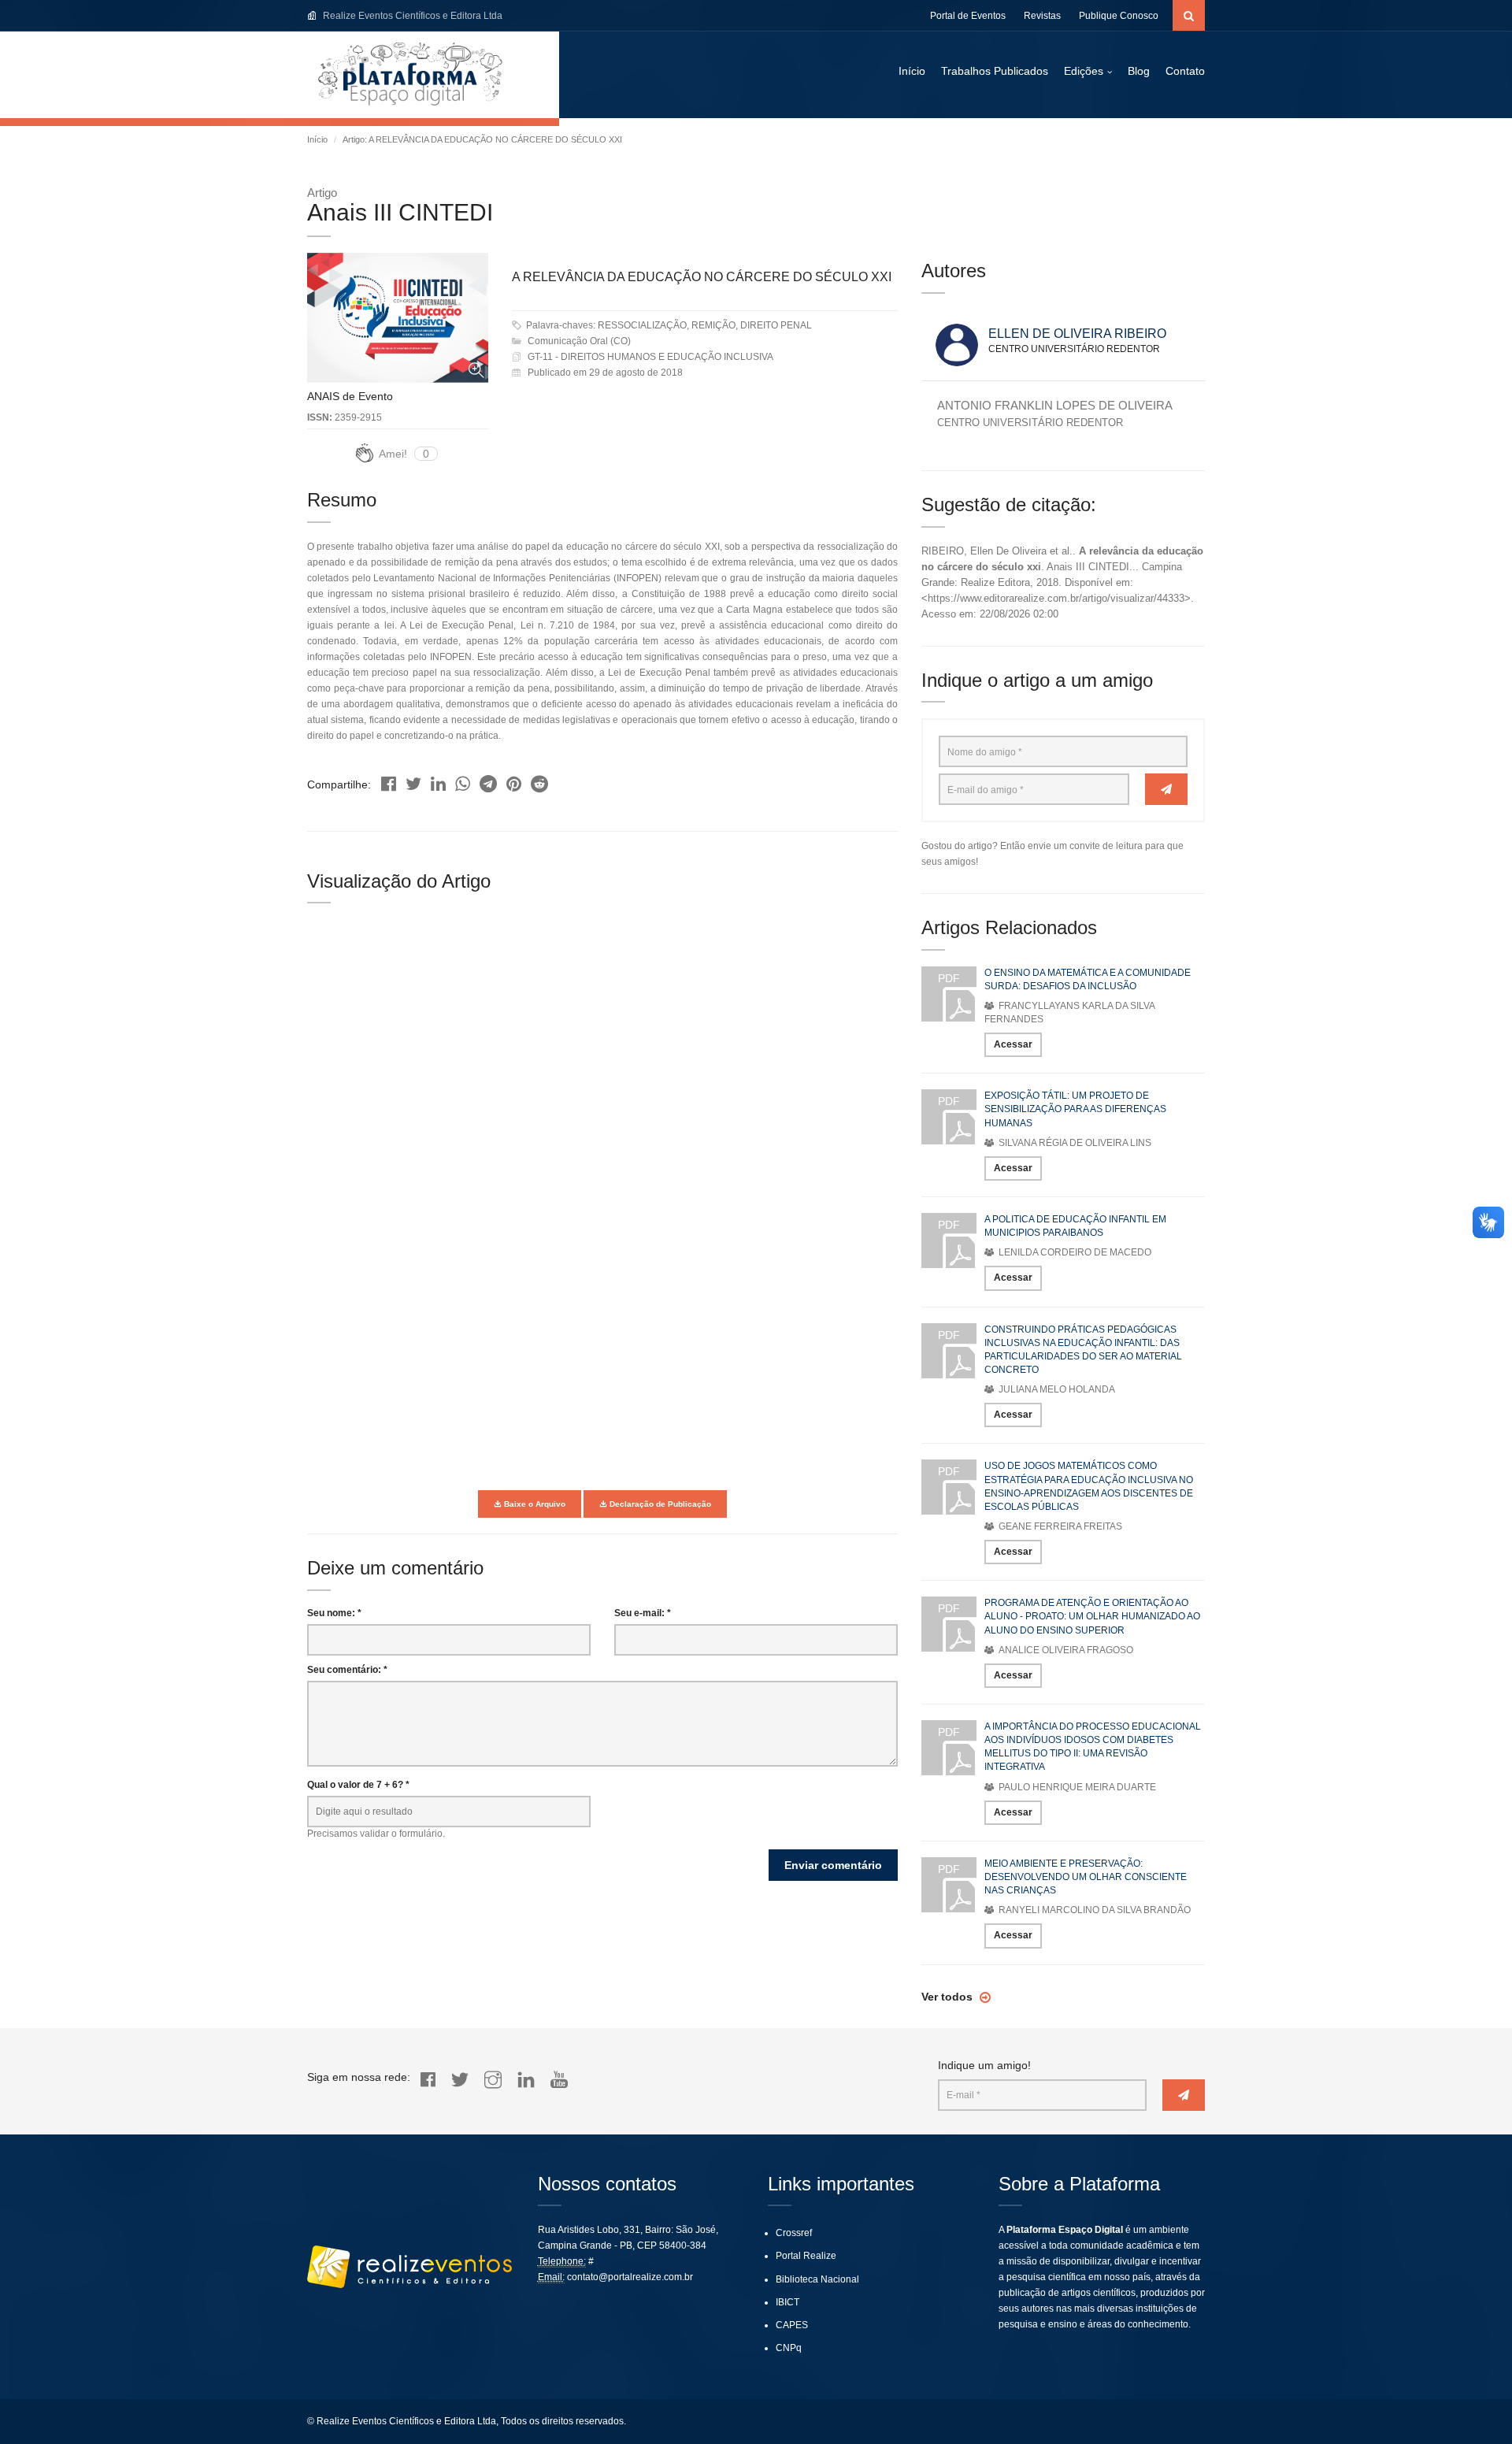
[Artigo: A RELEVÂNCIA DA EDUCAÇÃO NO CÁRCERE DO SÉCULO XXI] (389, 780)
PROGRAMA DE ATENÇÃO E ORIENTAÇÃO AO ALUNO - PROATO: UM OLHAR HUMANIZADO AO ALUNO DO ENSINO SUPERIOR (1092, 1616)
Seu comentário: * (347, 1670)
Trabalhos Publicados (995, 71)
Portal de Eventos (968, 16)
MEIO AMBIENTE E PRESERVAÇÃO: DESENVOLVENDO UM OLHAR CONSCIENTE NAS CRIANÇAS (1086, 1877)
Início (912, 71)
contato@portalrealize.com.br (630, 2277)
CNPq (789, 2348)
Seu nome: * (334, 1613)
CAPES (792, 2325)
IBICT (787, 2302)
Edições (1084, 71)
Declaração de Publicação (659, 1504)
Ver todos (949, 1997)
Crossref (794, 2233)
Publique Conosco (1119, 16)
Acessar (1013, 1044)
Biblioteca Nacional (817, 2279)
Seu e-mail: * (643, 1613)
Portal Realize (806, 2256)
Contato (1185, 71)
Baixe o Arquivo (534, 1504)
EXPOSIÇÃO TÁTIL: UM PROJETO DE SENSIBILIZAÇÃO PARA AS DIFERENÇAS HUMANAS (1075, 1109)
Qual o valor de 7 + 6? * (358, 1785)
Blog (1139, 71)
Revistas (1042, 16)
